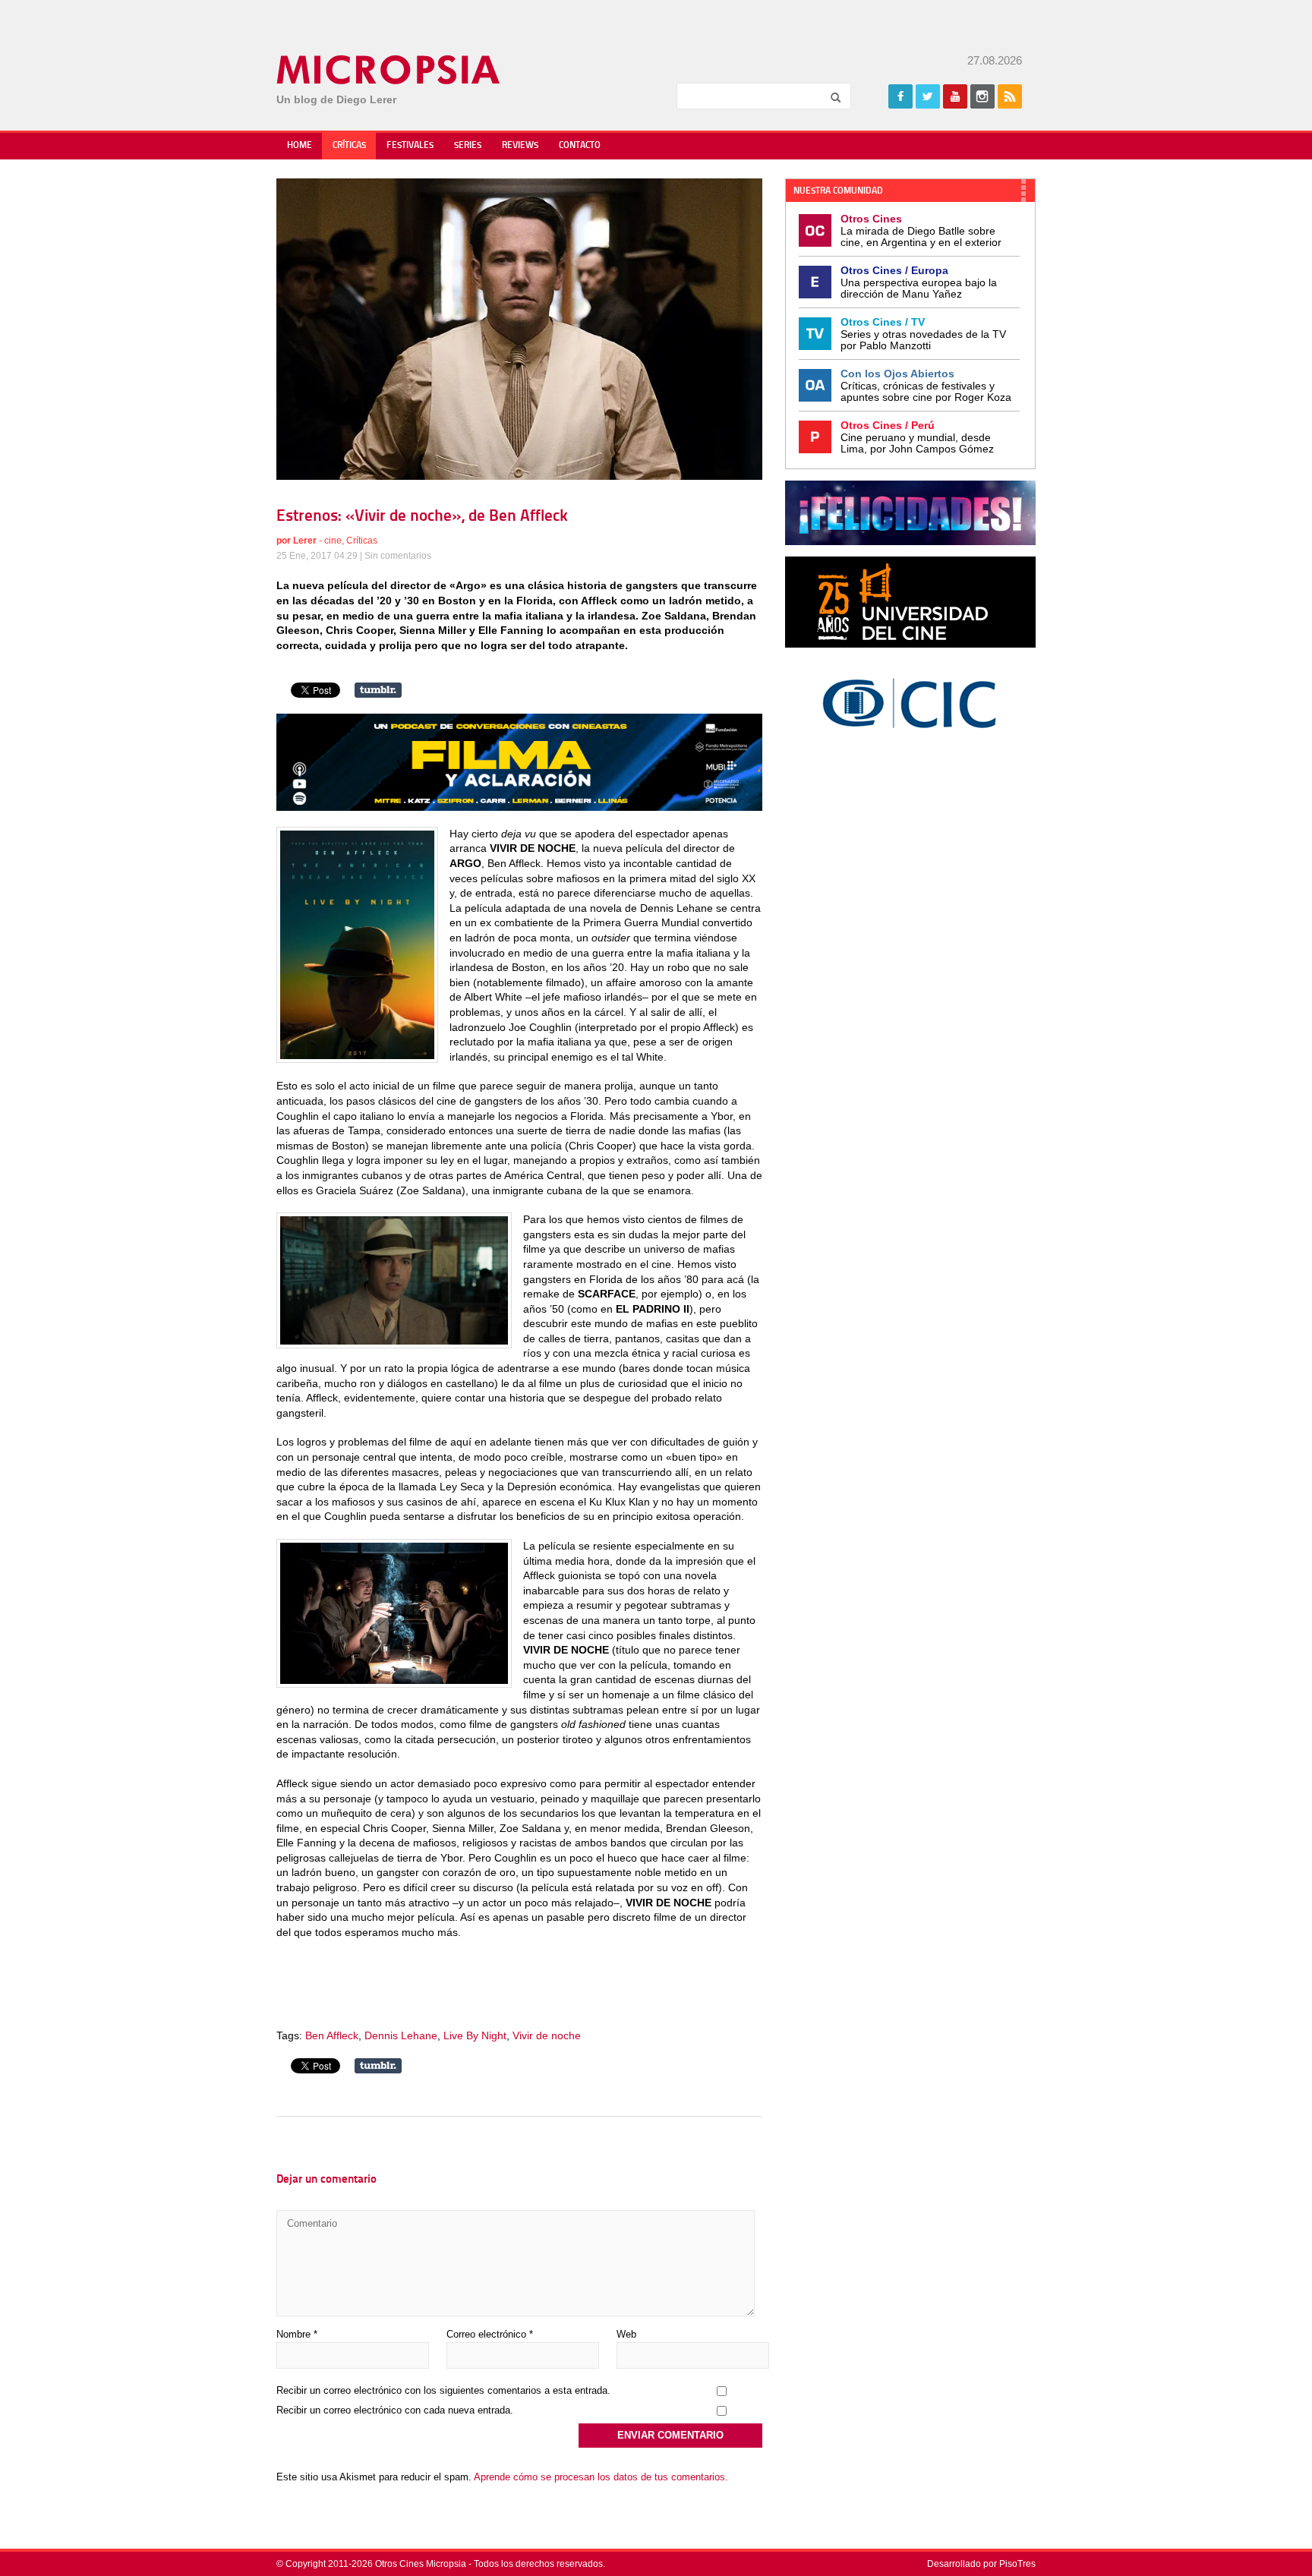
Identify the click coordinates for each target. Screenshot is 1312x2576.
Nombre (297, 2334)
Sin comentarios (398, 556)
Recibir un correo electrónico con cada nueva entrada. (395, 2410)
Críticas (349, 146)
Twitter (928, 96)
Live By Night (475, 2035)
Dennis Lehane (401, 2035)
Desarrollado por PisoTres (981, 2564)
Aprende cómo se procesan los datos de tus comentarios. (601, 2477)
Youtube (955, 96)
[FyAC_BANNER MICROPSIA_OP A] (519, 807)
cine (333, 541)
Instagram (982, 96)
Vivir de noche (547, 2035)
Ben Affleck (332, 2035)
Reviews (520, 146)
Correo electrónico (490, 2334)
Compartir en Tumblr (378, 690)
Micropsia (389, 70)
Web (626, 2334)
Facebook (900, 96)
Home (300, 146)
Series (468, 146)
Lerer (305, 541)
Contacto (580, 146)
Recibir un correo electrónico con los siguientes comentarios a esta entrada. (443, 2390)
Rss (1010, 96)
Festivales (410, 146)
